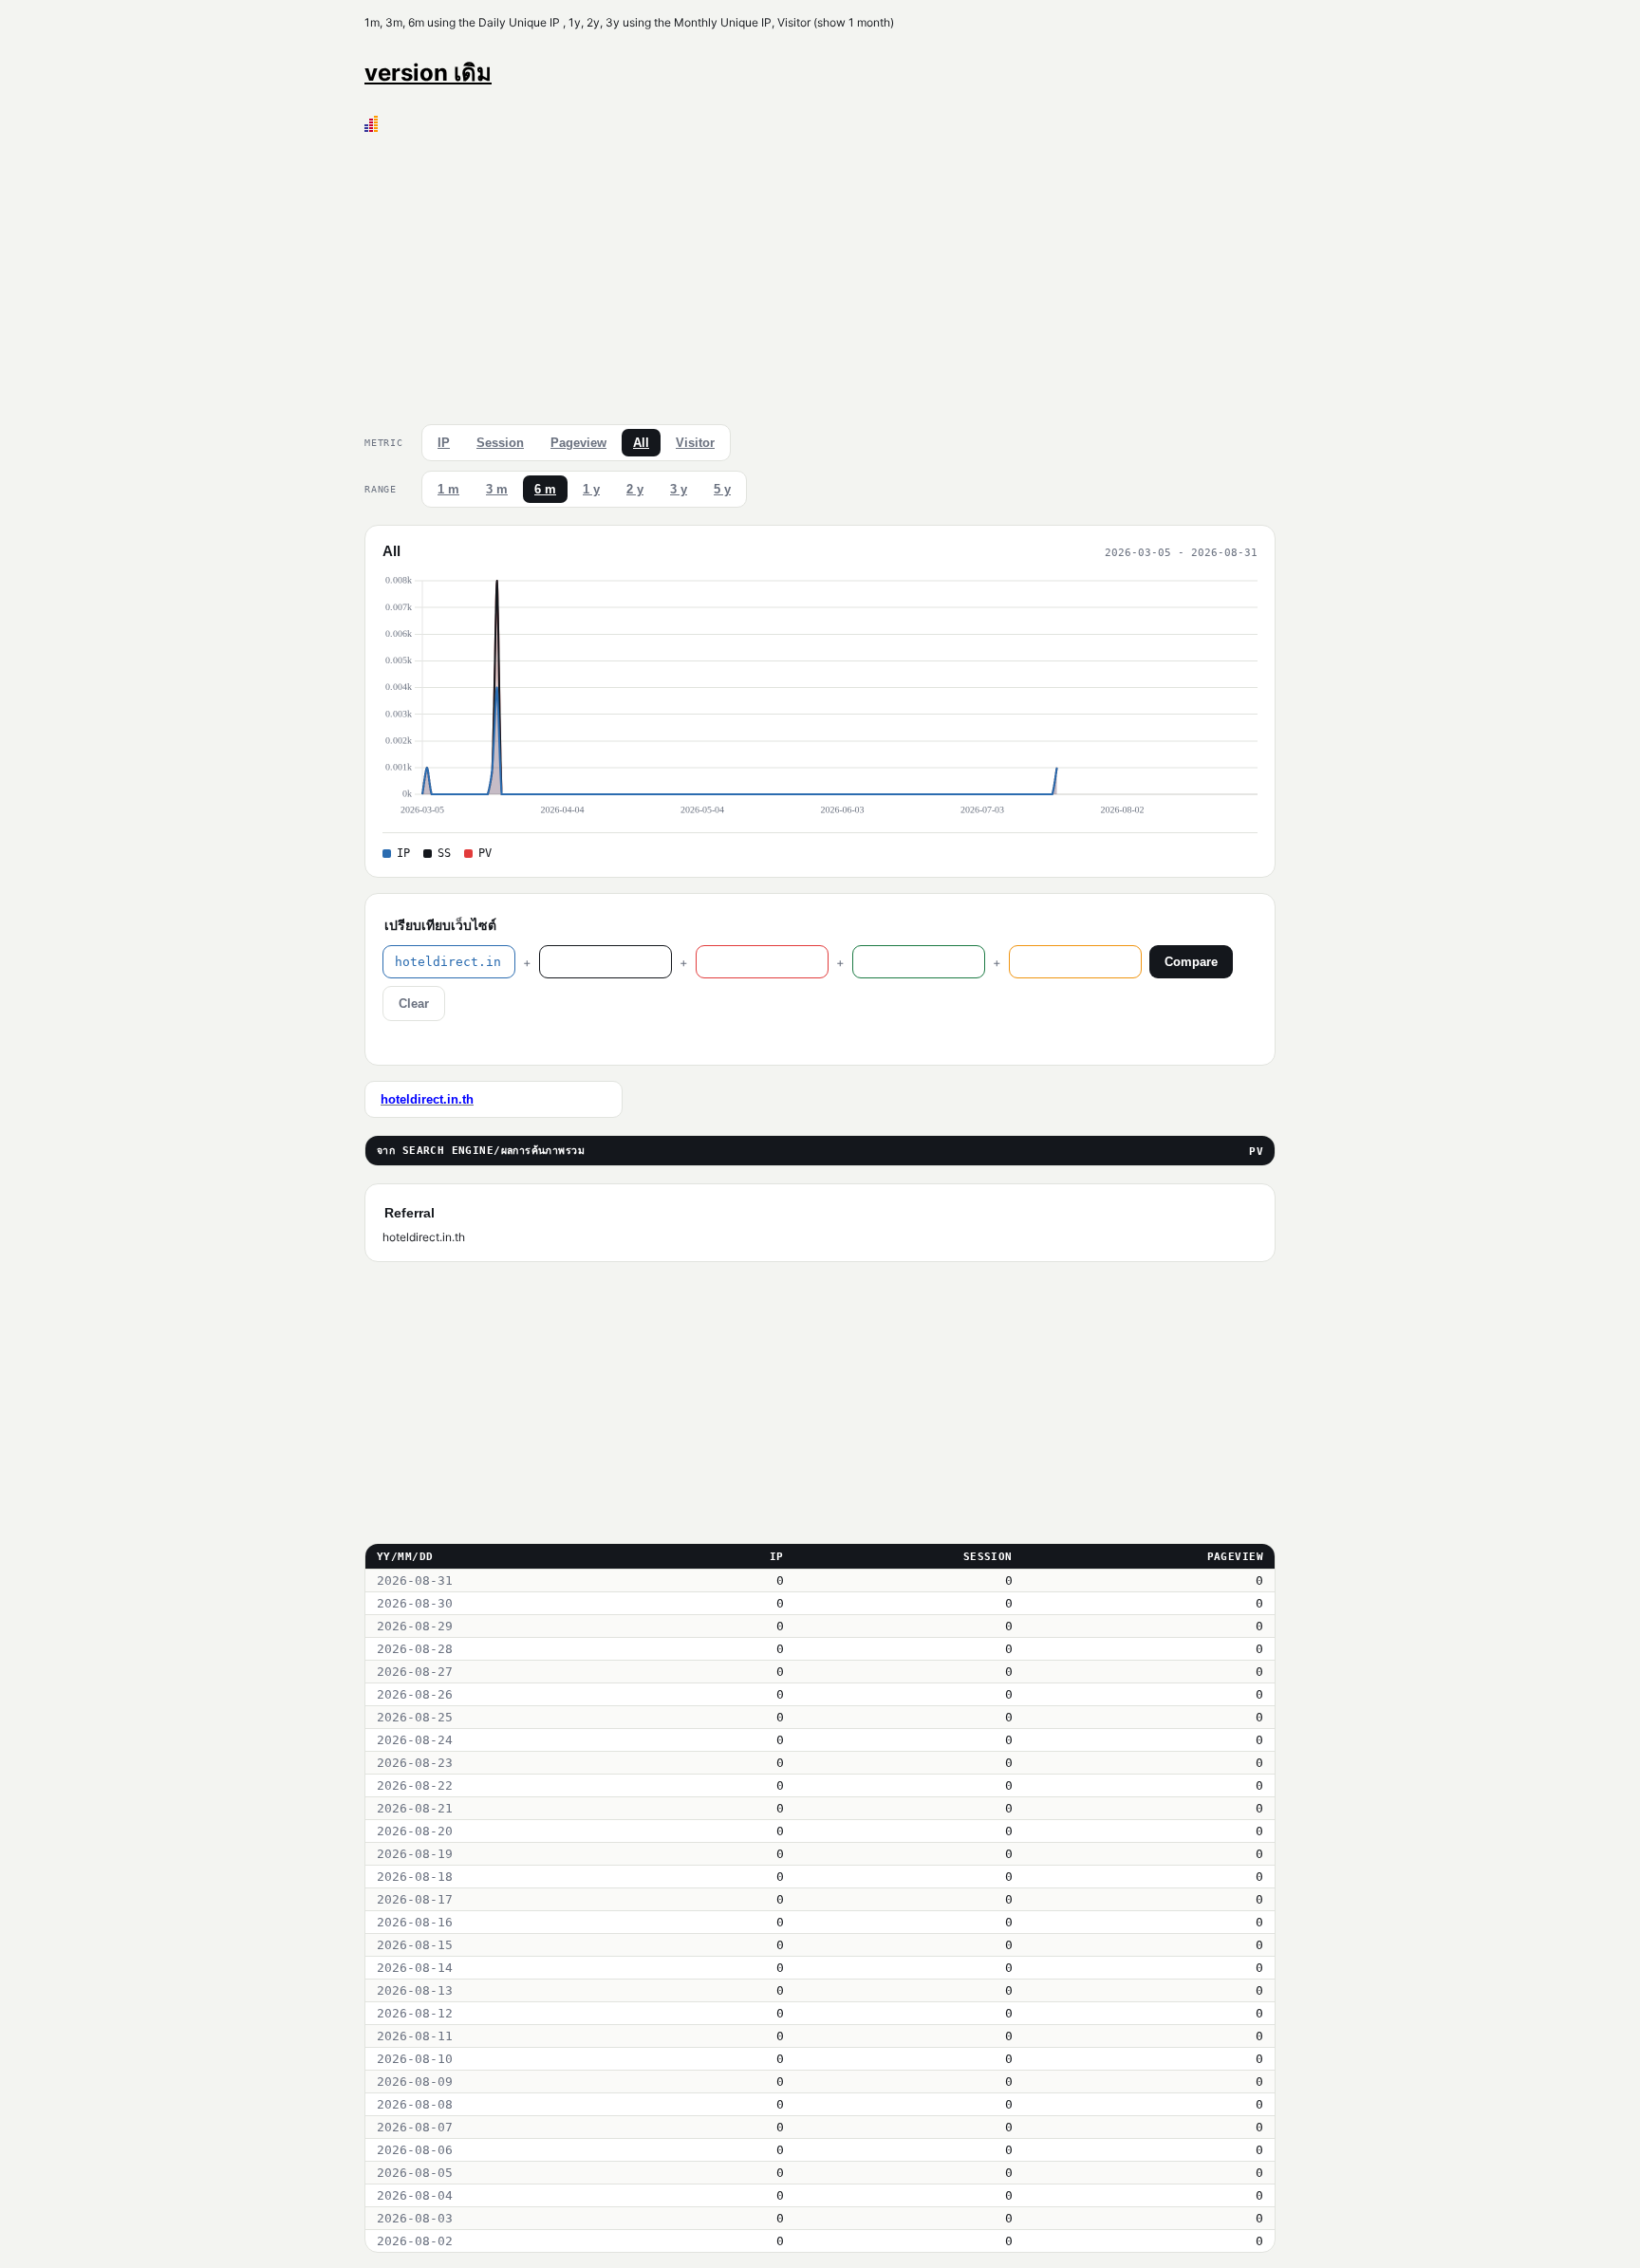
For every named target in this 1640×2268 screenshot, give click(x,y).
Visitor (695, 443)
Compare (1191, 962)
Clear (414, 1004)
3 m (497, 489)
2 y (635, 489)
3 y (679, 489)
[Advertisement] (820, 274)
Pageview (578, 443)
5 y (722, 489)
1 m (448, 489)
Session (500, 443)
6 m (545, 489)
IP (444, 443)
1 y (591, 489)
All (641, 443)
